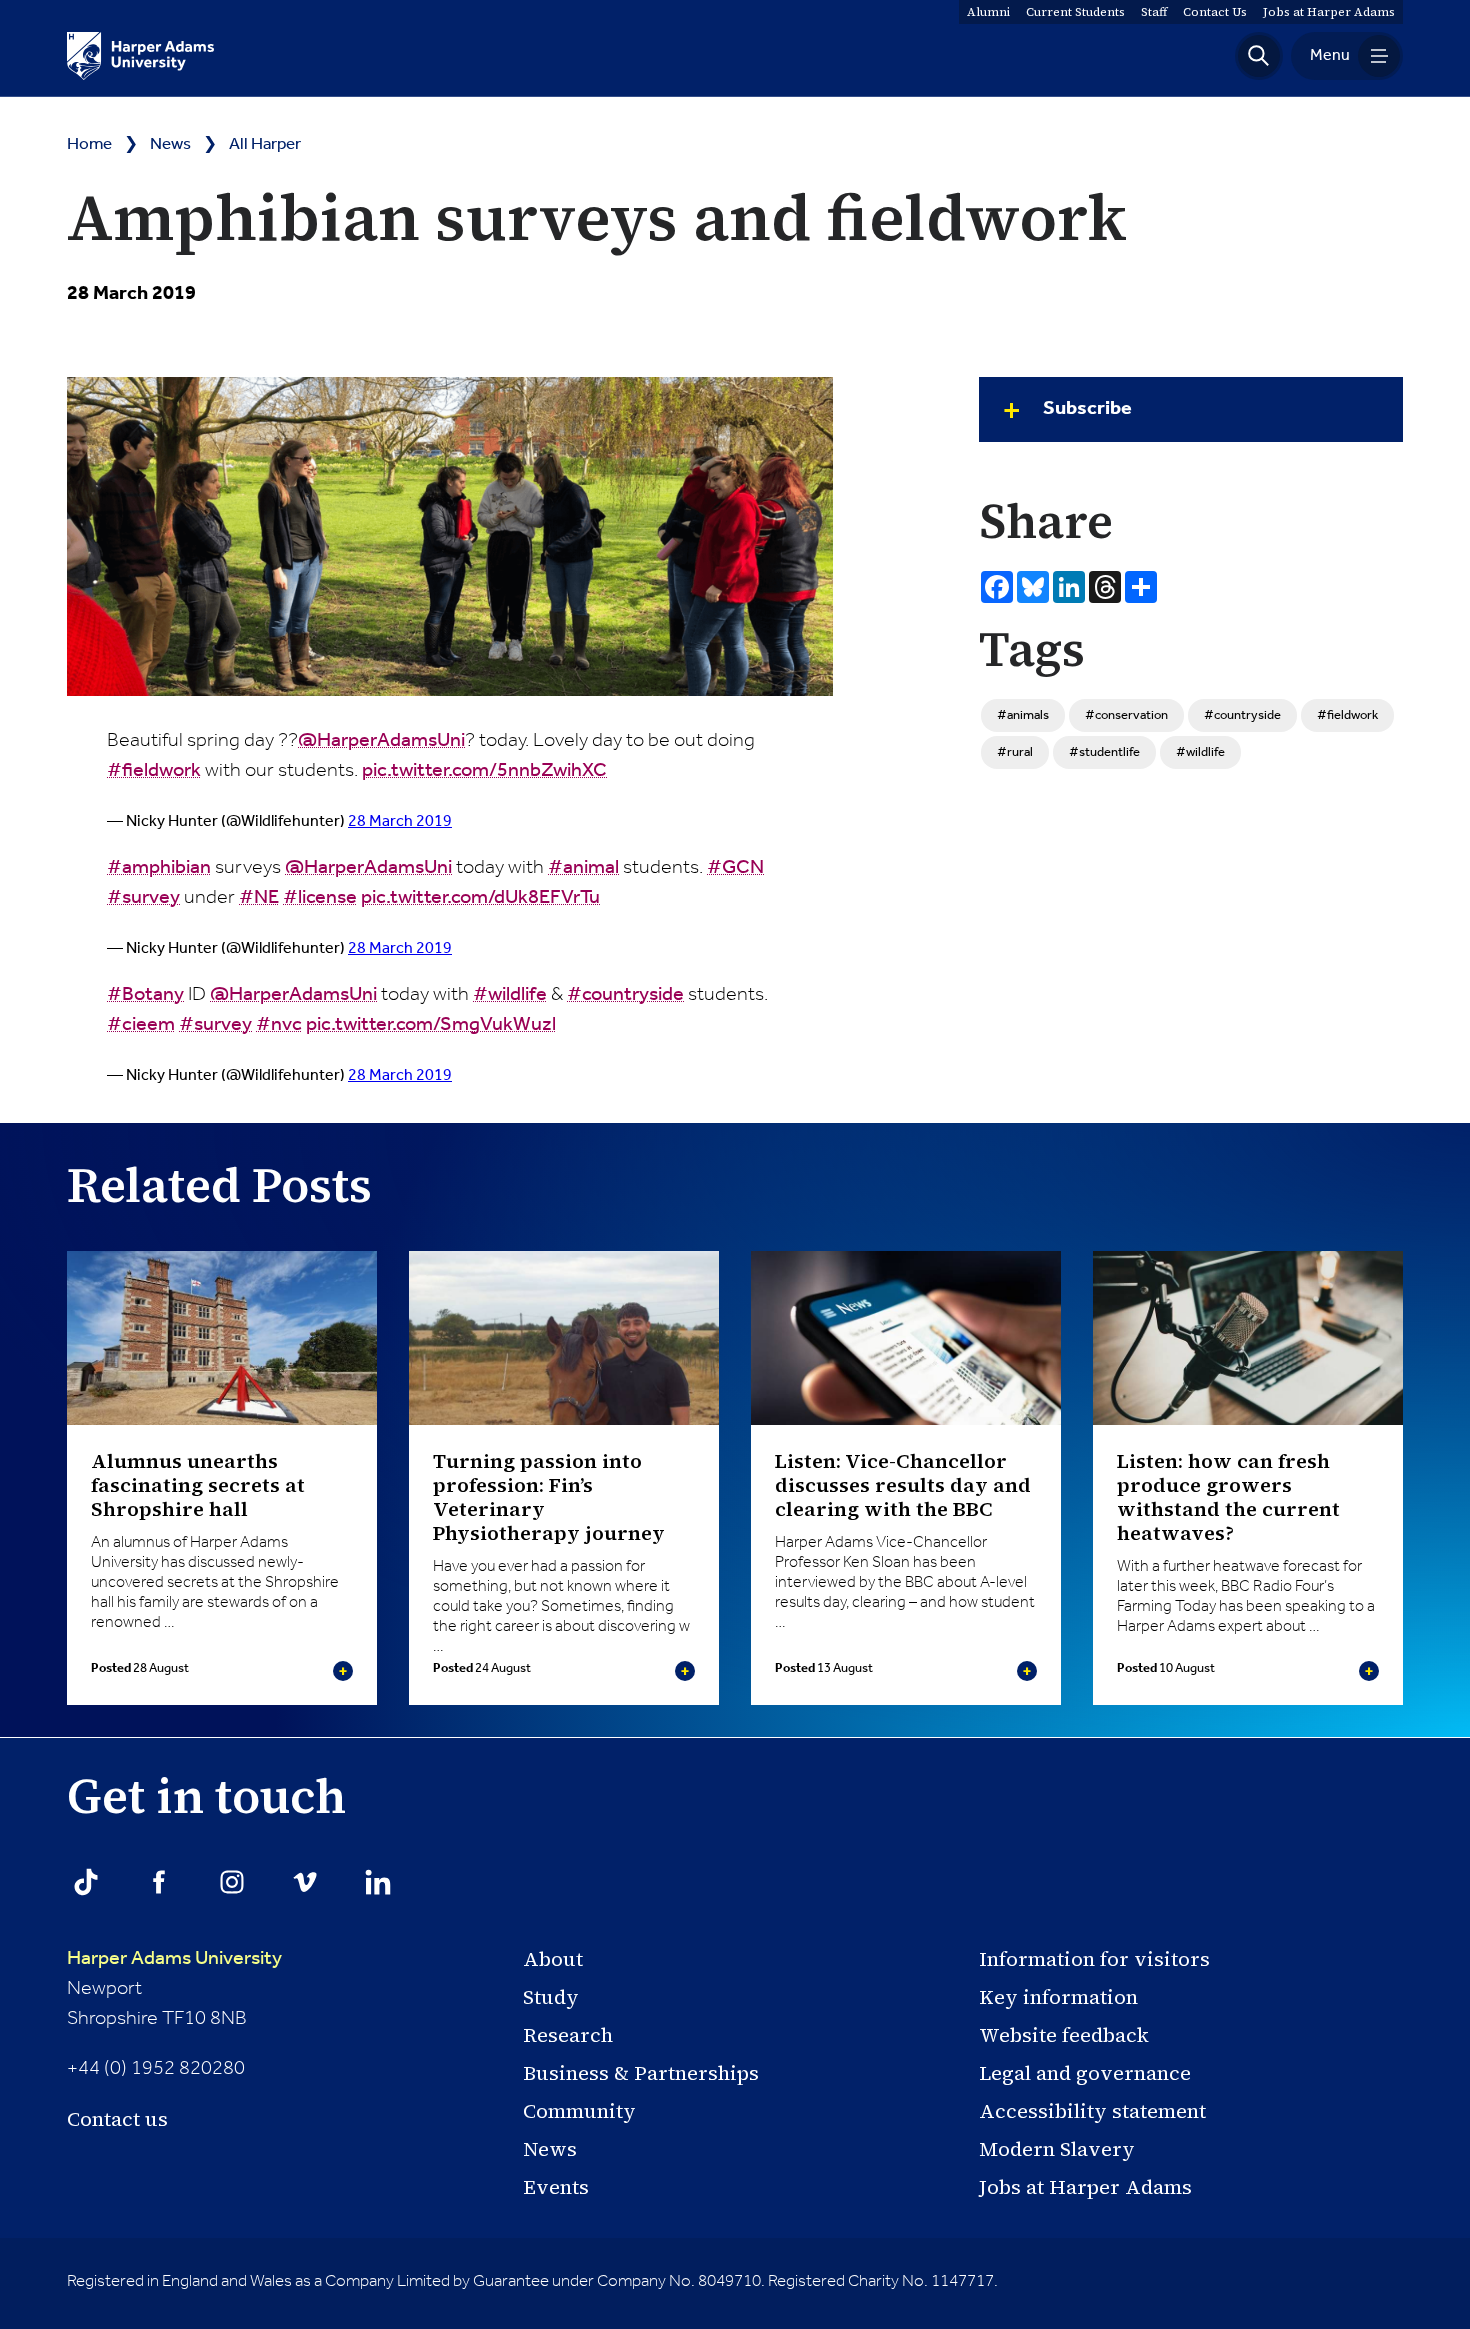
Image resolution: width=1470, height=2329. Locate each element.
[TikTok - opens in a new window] (86, 1882)
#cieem (141, 1025)
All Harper (265, 144)
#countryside (625, 995)
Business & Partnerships (641, 2073)
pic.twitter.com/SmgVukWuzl (431, 1025)
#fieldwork (154, 771)
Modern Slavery (1057, 2149)
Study (551, 1997)
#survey (143, 898)
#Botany (145, 995)
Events (556, 2187)
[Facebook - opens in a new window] (159, 1882)
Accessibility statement (1092, 2111)
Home (89, 144)
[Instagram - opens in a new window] (232, 1882)
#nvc (279, 1025)
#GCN (735, 868)
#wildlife (510, 995)
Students (1075, 12)
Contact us (117, 2119)
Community (579, 2111)
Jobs (1329, 12)
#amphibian (159, 868)
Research (568, 2035)
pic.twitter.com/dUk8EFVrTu (480, 898)
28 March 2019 (400, 821)
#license (320, 898)
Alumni (988, 12)
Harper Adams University (174, 1959)
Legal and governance (1085, 2073)
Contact (1215, 12)
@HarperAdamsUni (381, 741)
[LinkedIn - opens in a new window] (378, 1882)
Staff (1154, 12)
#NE (259, 898)
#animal (583, 868)
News (170, 144)
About (553, 1959)
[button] (1259, 56)
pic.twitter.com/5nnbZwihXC (484, 771)
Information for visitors (1094, 1959)
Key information (1058, 1997)
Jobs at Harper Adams (1085, 2187)
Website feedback (1064, 2035)
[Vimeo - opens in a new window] (305, 1882)
